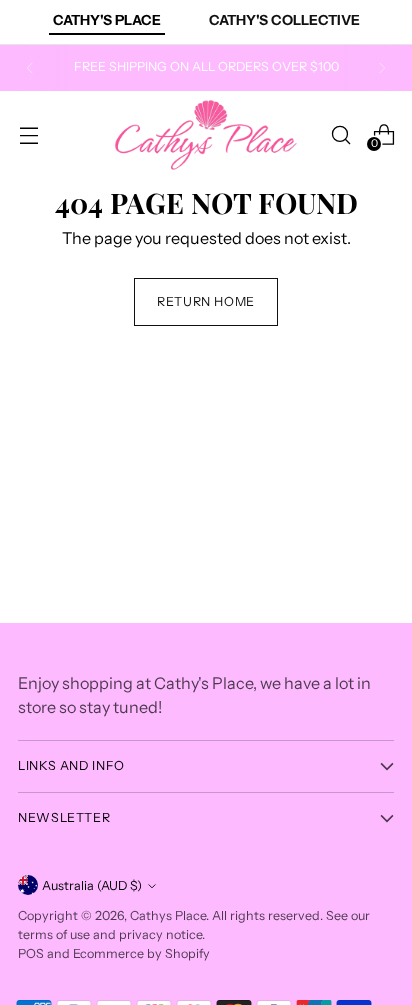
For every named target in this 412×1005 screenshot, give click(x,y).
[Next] (382, 68)
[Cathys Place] (206, 135)
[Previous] (30, 68)
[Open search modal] (340, 134)
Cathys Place (168, 915)
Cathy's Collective (284, 20)
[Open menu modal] (28, 134)
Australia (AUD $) (92, 885)
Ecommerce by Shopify (141, 953)
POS (31, 953)
